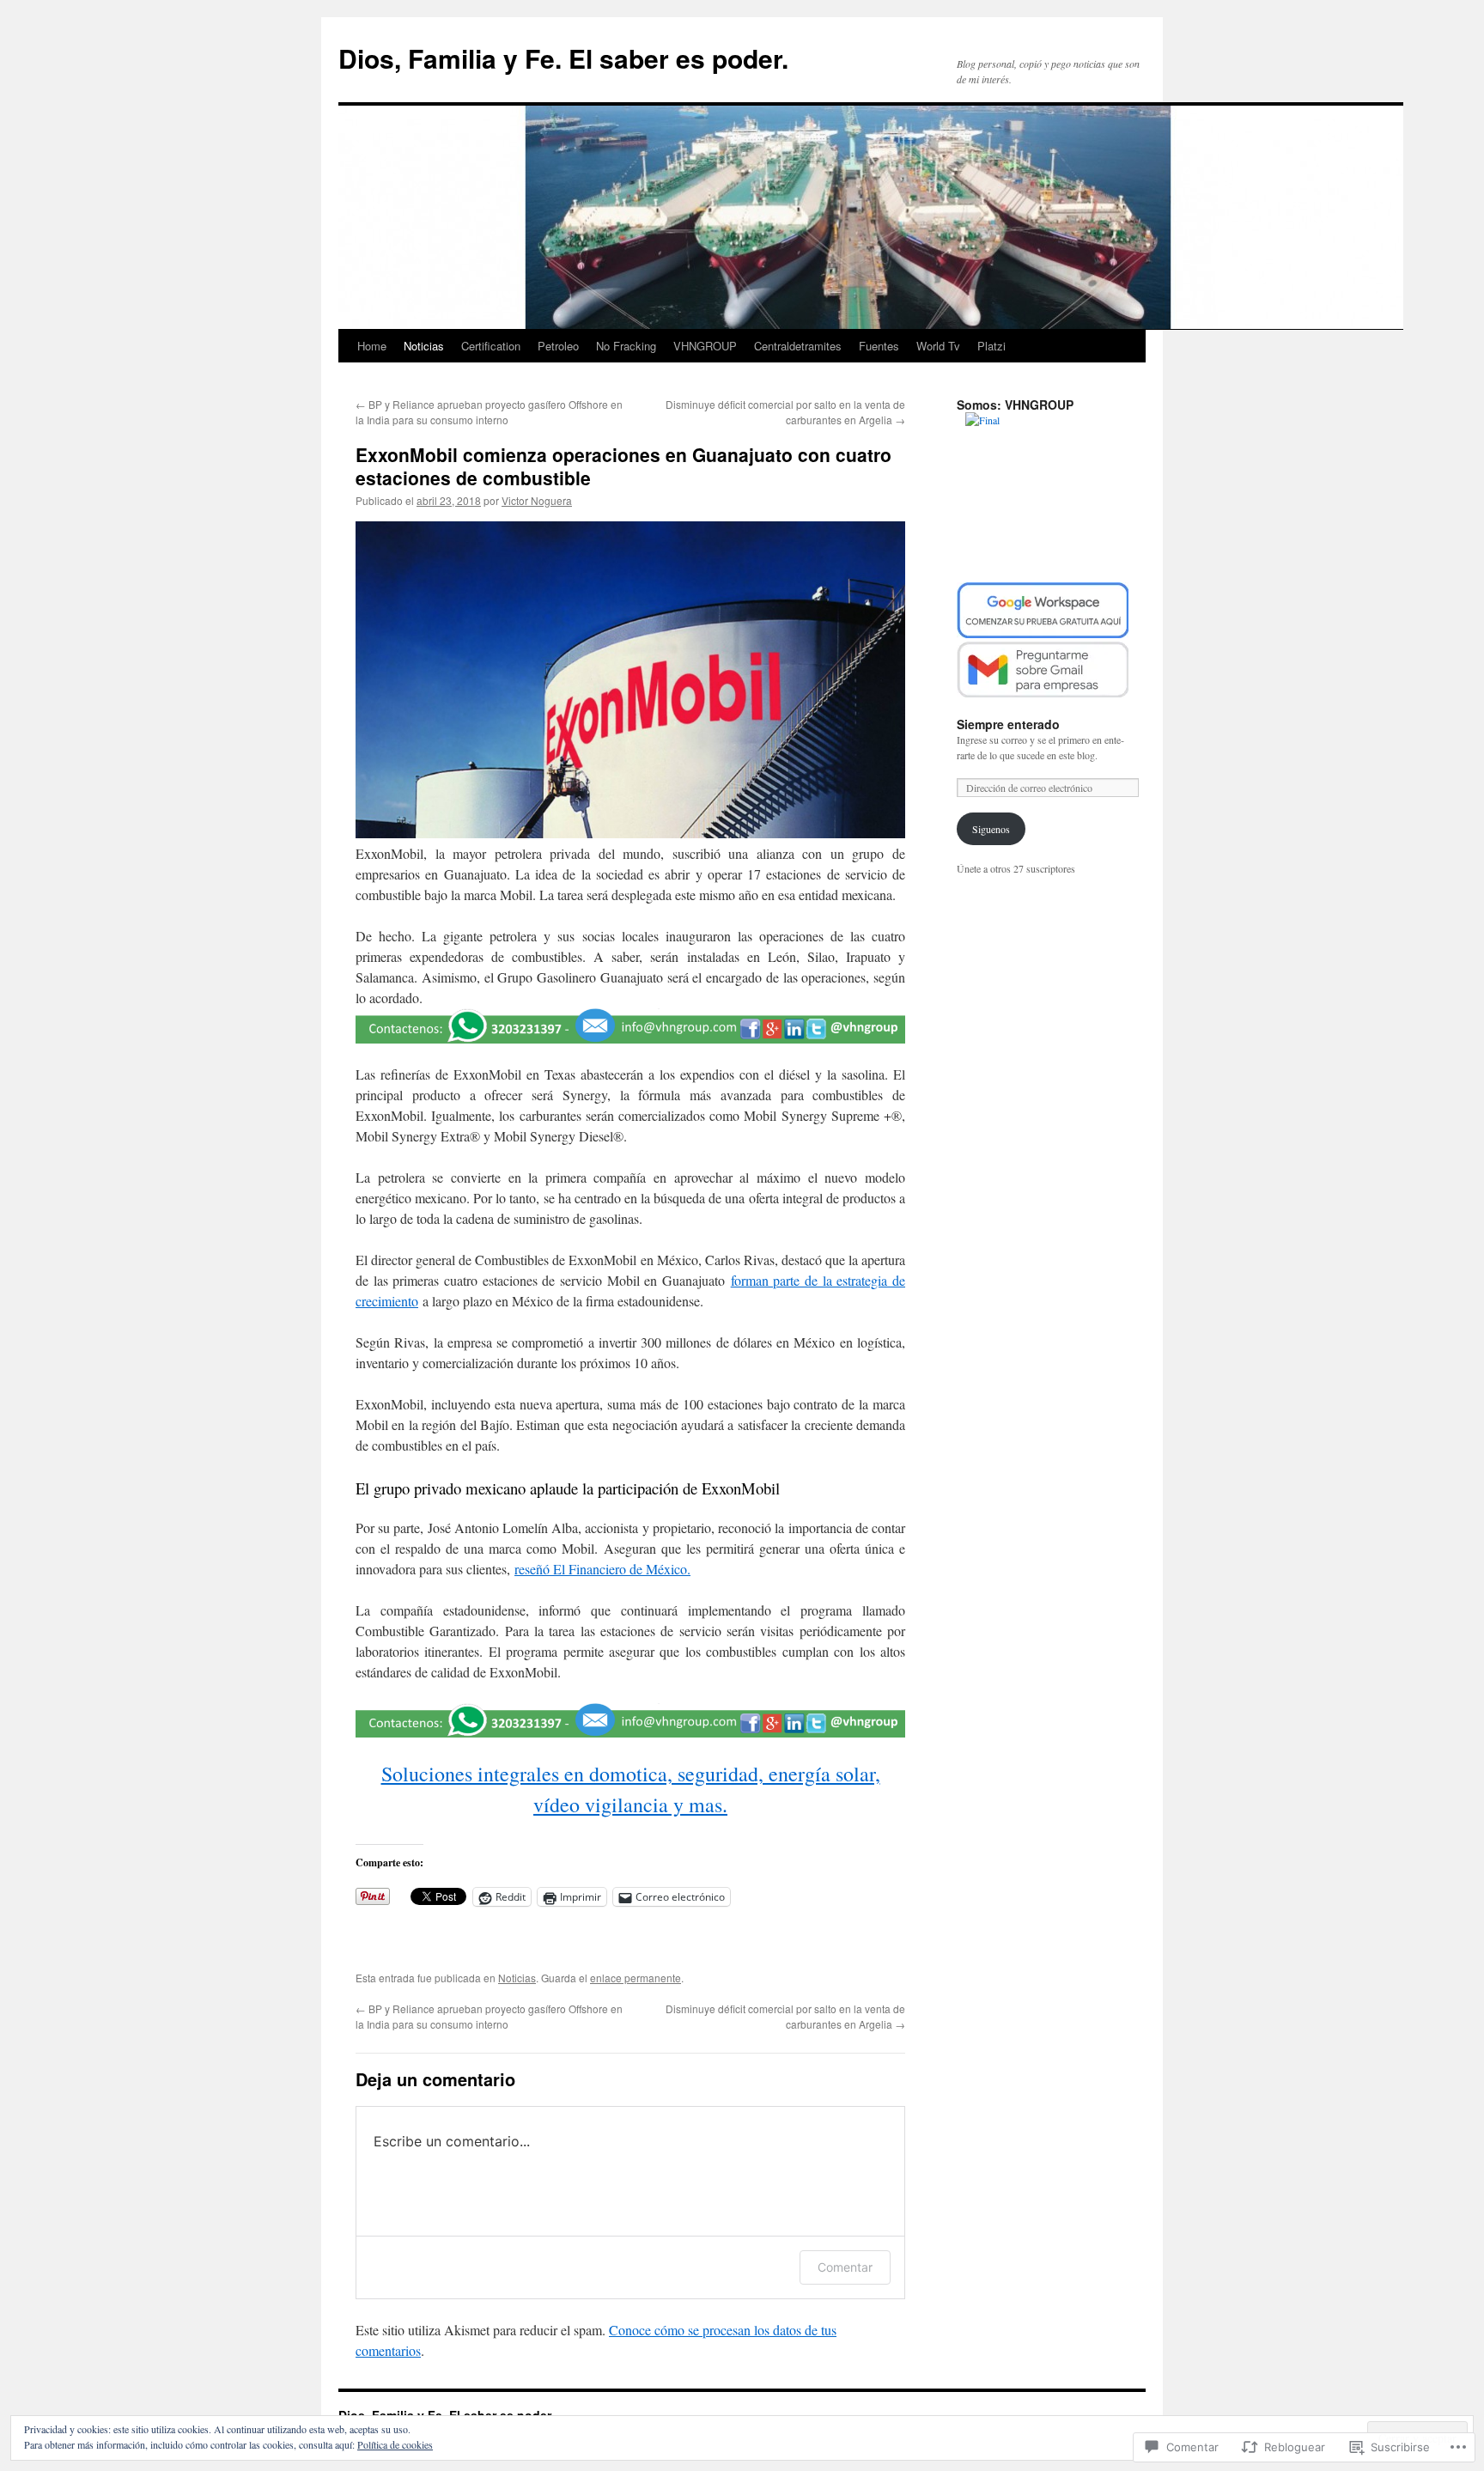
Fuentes (879, 346)
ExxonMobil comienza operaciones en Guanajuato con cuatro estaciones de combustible (623, 466)
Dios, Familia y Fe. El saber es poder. (563, 58)
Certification (491, 346)
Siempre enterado (1008, 724)
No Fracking (626, 346)
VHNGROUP (705, 346)
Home (372, 346)
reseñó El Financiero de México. (602, 1569)
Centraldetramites (798, 346)
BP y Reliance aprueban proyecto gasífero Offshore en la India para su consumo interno (489, 412)
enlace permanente (636, 1978)
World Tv (938, 346)
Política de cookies (395, 2444)
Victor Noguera (537, 500)
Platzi (991, 346)
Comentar (845, 2267)
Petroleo (558, 346)
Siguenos (991, 829)
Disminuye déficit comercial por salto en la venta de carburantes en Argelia (785, 412)
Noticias (424, 346)
